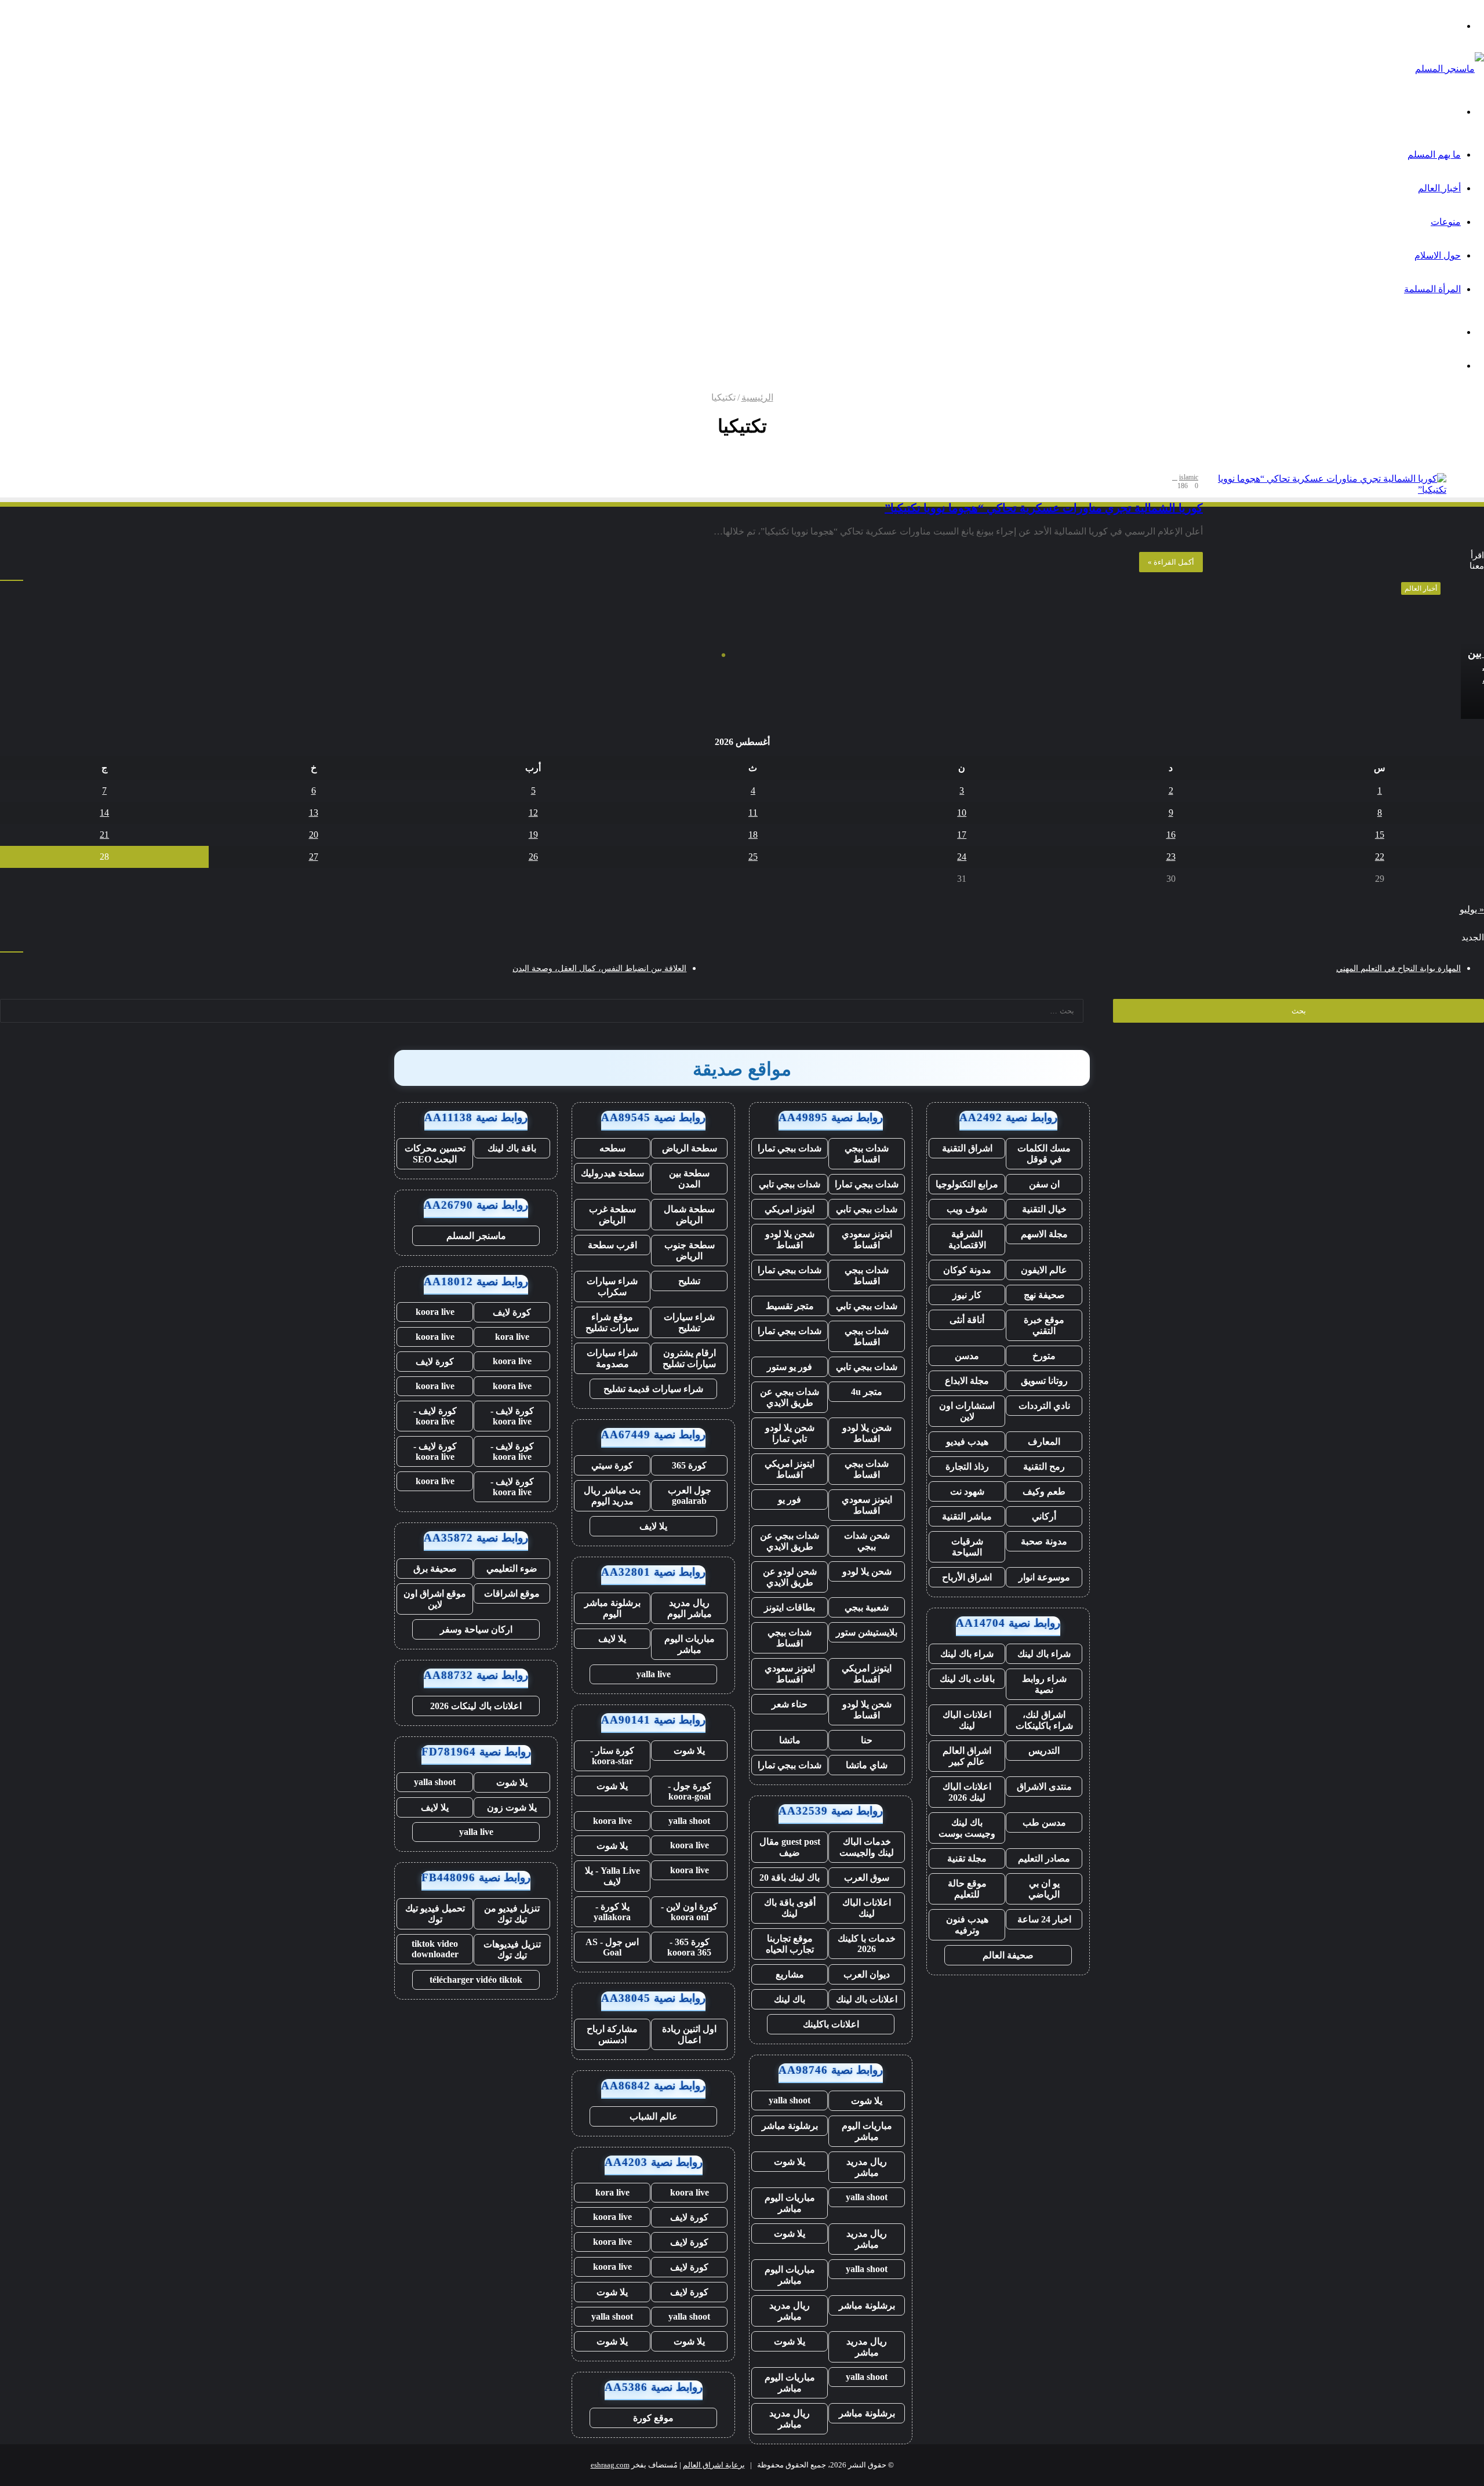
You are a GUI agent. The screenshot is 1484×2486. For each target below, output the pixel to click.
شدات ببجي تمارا (790, 1148)
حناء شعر (790, 1704)
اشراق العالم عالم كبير (967, 1756)
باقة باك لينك (512, 1148)
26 (533, 857)
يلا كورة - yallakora (612, 1912)
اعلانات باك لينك (867, 1999)
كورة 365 (689, 1465)
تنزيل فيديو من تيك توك (512, 1914)
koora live (612, 1821)
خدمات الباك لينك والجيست (867, 1847)
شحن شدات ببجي (867, 1541)
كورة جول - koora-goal (690, 1791)
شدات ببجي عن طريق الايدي (790, 1397)
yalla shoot (790, 2100)
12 (533, 813)
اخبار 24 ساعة (1044, 1919)
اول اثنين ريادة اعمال (689, 2034)
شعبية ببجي (867, 1607)
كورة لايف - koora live (512, 1416)
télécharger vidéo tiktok (476, 1980)
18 (753, 835)
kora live (612, 2192)
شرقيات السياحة (967, 1547)
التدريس (1044, 1751)
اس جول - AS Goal (612, 1947)
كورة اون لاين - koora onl (689, 1912)
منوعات (1446, 222)
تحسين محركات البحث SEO (435, 1154)
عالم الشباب (654, 2116)
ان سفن (1044, 1184)
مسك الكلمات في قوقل (1044, 1154)
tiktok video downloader (435, 1949)
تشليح (689, 1281)
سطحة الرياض (690, 1148)
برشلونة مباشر (790, 2126)
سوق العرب (867, 1878)
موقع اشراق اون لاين (435, 1599)
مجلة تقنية (967, 1858)
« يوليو (1472, 909)
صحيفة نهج (1044, 1295)
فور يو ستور (790, 1367)
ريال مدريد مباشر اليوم (690, 1608)
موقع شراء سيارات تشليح (612, 1322)
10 (962, 813)
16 (1171, 835)
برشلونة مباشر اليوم (612, 1608)
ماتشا (790, 1740)
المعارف (1044, 1442)
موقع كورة (653, 2418)
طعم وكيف (1044, 1491)
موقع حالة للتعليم (967, 1889)
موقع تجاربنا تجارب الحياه (790, 1944)
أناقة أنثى (967, 1320)
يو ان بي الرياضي (1044, 1889)
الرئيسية (757, 397)
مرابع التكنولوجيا (967, 1184)
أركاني (1044, 1516)
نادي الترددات (1044, 1406)
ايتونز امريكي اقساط (790, 1469)
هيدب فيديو (967, 1442)
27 (314, 857)
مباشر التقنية (967, 1516)
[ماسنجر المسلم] (1450, 69)
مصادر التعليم (1044, 1858)
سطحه (612, 1148)
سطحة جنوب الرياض (690, 1251)
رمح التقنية (1044, 1466)
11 (753, 813)
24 (962, 857)
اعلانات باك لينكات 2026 (476, 1706)
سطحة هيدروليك (612, 1173)
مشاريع (790, 1974)
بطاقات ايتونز (790, 1607)
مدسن (967, 1356)
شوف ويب (967, 1209)
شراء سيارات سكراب (612, 1286)
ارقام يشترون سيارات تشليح (689, 1358)
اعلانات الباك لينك (967, 1720)
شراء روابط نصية (1044, 1684)
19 (533, 835)
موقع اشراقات (512, 1593)
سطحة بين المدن (689, 1179)
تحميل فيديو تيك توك (435, 1914)
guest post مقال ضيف (790, 1847)
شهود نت (967, 1491)
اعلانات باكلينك (831, 2024)
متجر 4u (867, 1392)
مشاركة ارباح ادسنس (612, 2034)
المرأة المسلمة (1432, 289)
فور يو (790, 1500)
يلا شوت (867, 2101)
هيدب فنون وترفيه (967, 1925)
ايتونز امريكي (790, 1209)
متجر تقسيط (790, 1306)
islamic (1189, 477)
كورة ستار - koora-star (612, 1756)
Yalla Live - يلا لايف (612, 1876)
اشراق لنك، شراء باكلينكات (1044, 1720)
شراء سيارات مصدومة (612, 1358)
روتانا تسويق (1044, 1381)
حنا (867, 1740)
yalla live (654, 1674)
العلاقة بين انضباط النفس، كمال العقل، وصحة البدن (599, 968)
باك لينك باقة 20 (790, 1878)
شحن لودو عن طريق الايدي (790, 1577)
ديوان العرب (867, 1974)
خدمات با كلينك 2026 (867, 1944)
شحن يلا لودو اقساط (790, 1240)
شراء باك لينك (1044, 1654)
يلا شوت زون (512, 1807)
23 (1171, 857)
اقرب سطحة (612, 1245)
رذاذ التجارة (967, 1466)
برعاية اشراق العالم (714, 2465)
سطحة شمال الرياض (689, 1215)
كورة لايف (689, 2217)
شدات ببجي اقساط (867, 1154)
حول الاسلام (1438, 255)
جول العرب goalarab (690, 1495)
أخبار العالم (1439, 188)
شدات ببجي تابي (790, 1184)
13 (314, 813)
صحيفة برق (435, 1569)
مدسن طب (1044, 1822)
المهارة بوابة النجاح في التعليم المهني (1398, 968)
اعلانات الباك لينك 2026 (967, 1792)
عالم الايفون (1044, 1270)
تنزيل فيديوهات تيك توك (512, 1950)
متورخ (1044, 1356)
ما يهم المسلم (1434, 155)
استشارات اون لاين (967, 1411)
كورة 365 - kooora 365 (689, 1947)
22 (1380, 857)
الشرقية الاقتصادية (967, 1240)
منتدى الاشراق (1044, 1787)
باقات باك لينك (967, 1679)
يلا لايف (653, 1526)
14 (104, 813)
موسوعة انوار (1044, 1577)
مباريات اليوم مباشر (867, 2131)
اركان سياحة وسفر (476, 1629)
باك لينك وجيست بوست (967, 1828)
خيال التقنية (1044, 1209)
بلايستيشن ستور (867, 1632)
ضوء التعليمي (512, 1569)
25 (753, 857)
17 (962, 835)
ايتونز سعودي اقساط (867, 1240)
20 (314, 835)
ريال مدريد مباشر (867, 2167)
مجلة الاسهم (1044, 1234)
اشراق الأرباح (967, 1577)
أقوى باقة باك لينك (790, 1908)
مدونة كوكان (967, 1270)
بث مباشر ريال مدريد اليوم (612, 1496)
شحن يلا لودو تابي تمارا (790, 1433)
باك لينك (790, 1999)
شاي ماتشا (867, 1765)
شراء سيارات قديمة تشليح (653, 1389)
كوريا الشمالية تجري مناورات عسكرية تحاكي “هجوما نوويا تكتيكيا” (1044, 508)
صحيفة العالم (1008, 1955)
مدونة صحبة (1044, 1541)
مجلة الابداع (967, 1381)
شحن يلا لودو (867, 1571)
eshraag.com (610, 2465)
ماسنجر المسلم (476, 1236)
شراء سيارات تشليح (689, 1322)
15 (1380, 835)
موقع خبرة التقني (1044, 1325)
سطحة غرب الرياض (612, 1215)
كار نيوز (967, 1295)
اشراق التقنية (967, 1148)
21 (104, 835)
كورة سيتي (612, 1465)
